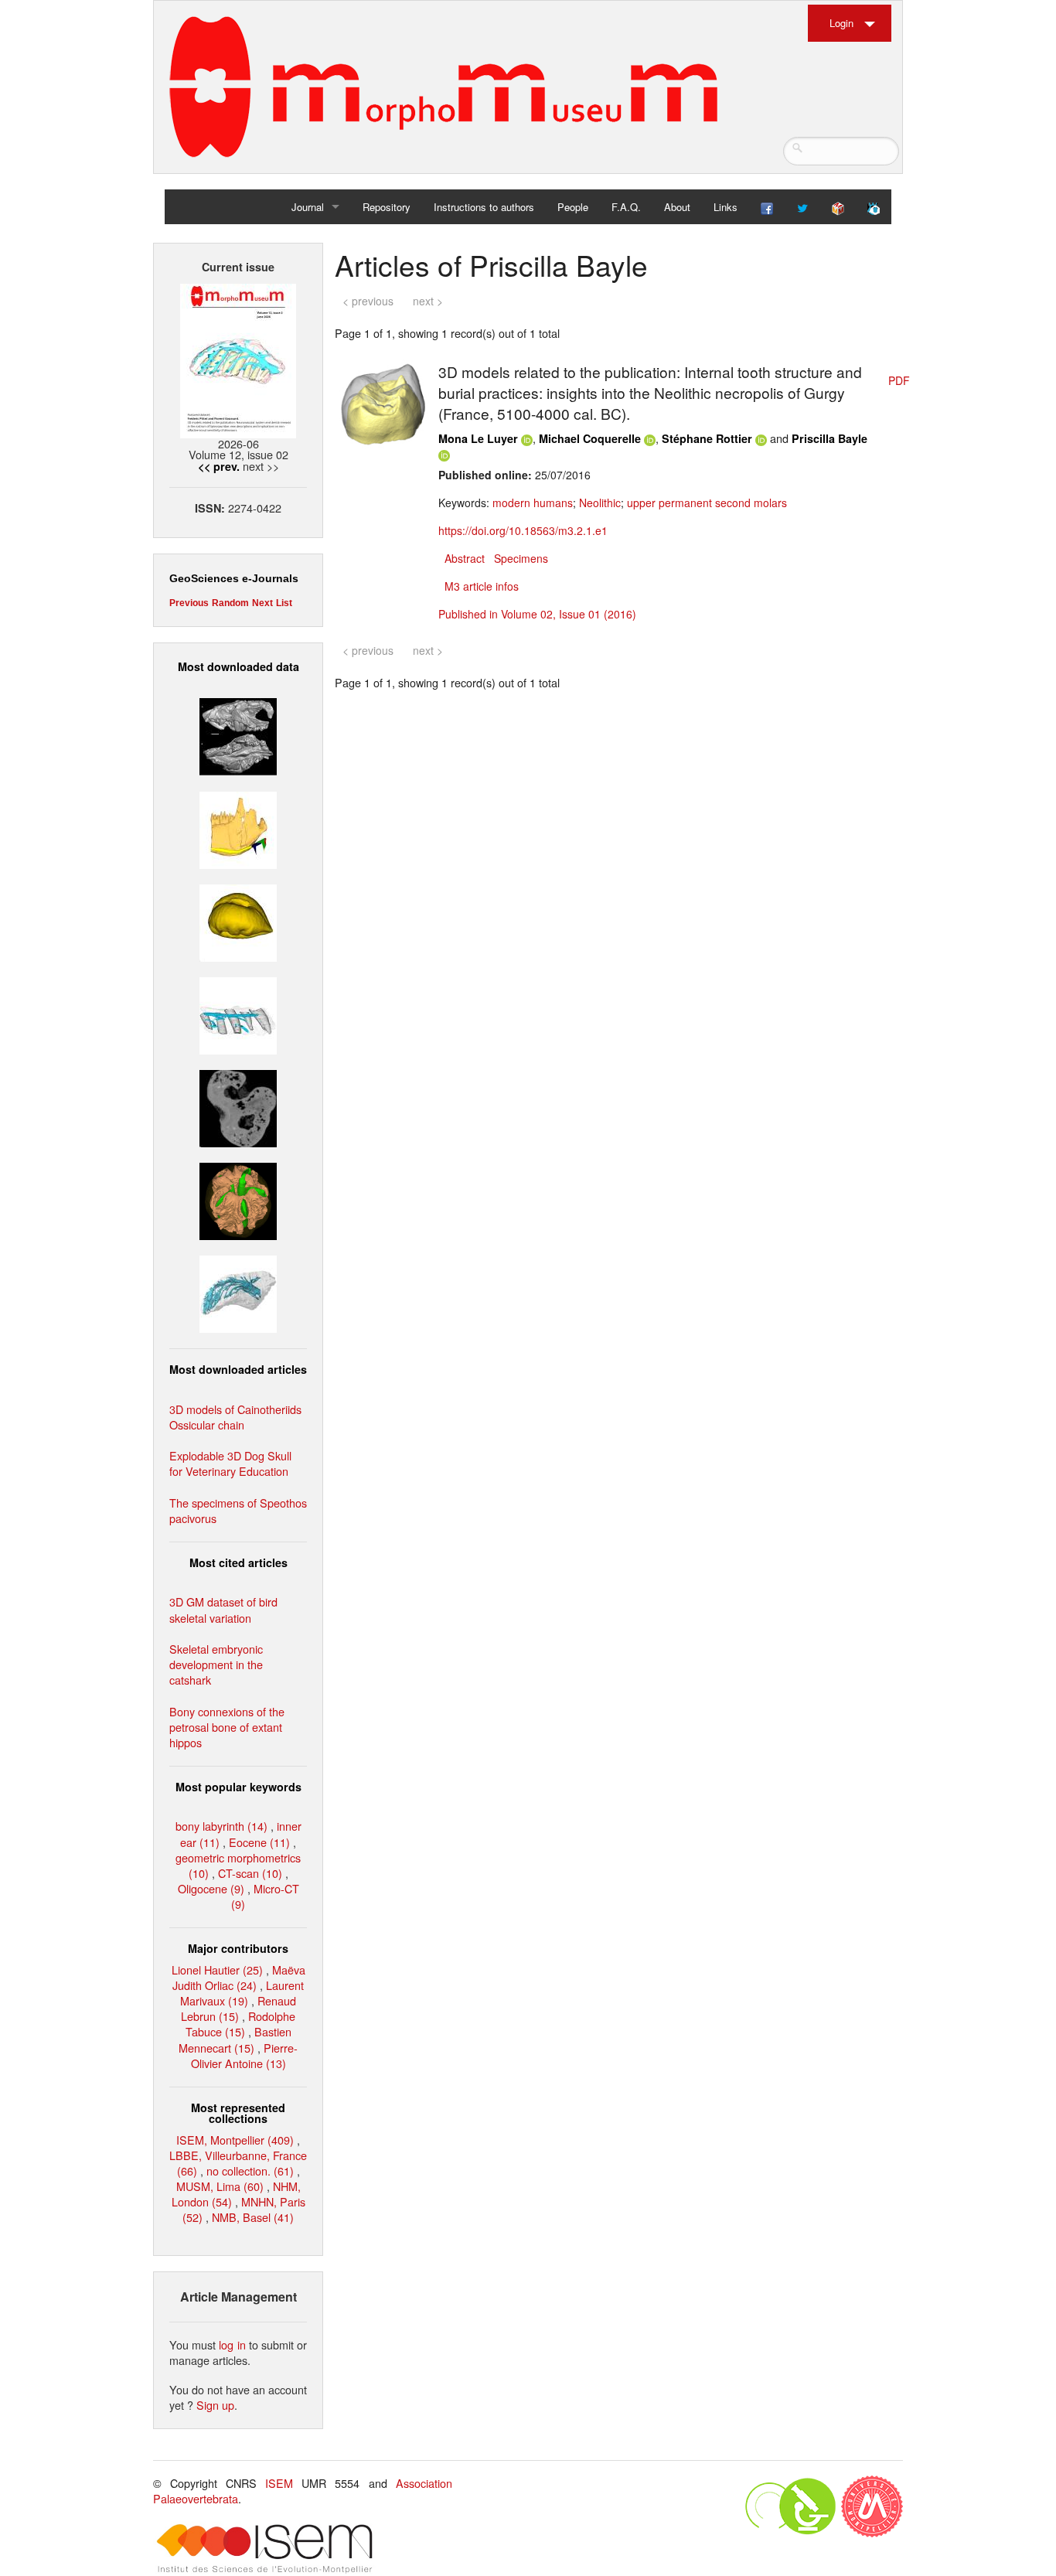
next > (428, 301)
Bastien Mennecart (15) (235, 2039)
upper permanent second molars (707, 503)
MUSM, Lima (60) (220, 2186)
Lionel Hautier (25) (217, 1969)
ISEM (279, 2483)
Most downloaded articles (238, 1369)
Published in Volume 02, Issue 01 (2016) (537, 614)
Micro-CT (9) (265, 1896)
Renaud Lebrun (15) (238, 2008)
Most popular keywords (238, 1787)
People (573, 207)
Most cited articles (238, 1562)
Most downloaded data (238, 666)
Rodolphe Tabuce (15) (241, 2024)
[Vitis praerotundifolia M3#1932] (238, 920)
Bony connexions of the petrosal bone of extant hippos (227, 1727)
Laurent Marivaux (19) (242, 1993)
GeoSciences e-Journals (234, 578)
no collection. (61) (250, 2171)
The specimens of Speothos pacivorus (238, 1510)
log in (232, 2344)
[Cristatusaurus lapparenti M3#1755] (238, 1292)
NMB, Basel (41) (253, 2217)
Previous (189, 603)
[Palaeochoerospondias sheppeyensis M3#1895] (238, 1199)
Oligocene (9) (211, 1888)
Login (841, 23)
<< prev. (219, 466)
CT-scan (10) (250, 1873)
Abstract (465, 558)
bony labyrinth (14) (221, 1826)
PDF (899, 380)
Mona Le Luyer (478, 438)
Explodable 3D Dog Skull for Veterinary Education (230, 1463)
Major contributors (238, 1948)
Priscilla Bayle (829, 438)
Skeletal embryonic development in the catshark (216, 1664)
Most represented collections (238, 2113)
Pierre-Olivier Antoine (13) (245, 2055)
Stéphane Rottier (707, 438)
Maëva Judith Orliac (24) (239, 1977)
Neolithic (600, 503)
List (284, 603)
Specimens (521, 558)
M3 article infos (482, 586)
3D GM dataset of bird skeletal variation (223, 1609)
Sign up (215, 2405)
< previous (368, 301)
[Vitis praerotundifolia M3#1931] (238, 1107)
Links (726, 207)
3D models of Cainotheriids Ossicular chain (235, 1417)
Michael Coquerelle (590, 438)
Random (230, 603)
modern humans (533, 503)
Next (262, 603)
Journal (308, 207)
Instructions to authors (484, 207)
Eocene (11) (259, 1842)
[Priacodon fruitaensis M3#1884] (238, 828)
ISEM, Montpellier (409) (235, 2140)
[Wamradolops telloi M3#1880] (238, 735)
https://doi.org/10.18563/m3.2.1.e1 (523, 530)
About (677, 207)
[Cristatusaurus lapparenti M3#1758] (238, 1014)
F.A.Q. (626, 207)
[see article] (384, 403)
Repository (387, 207)
